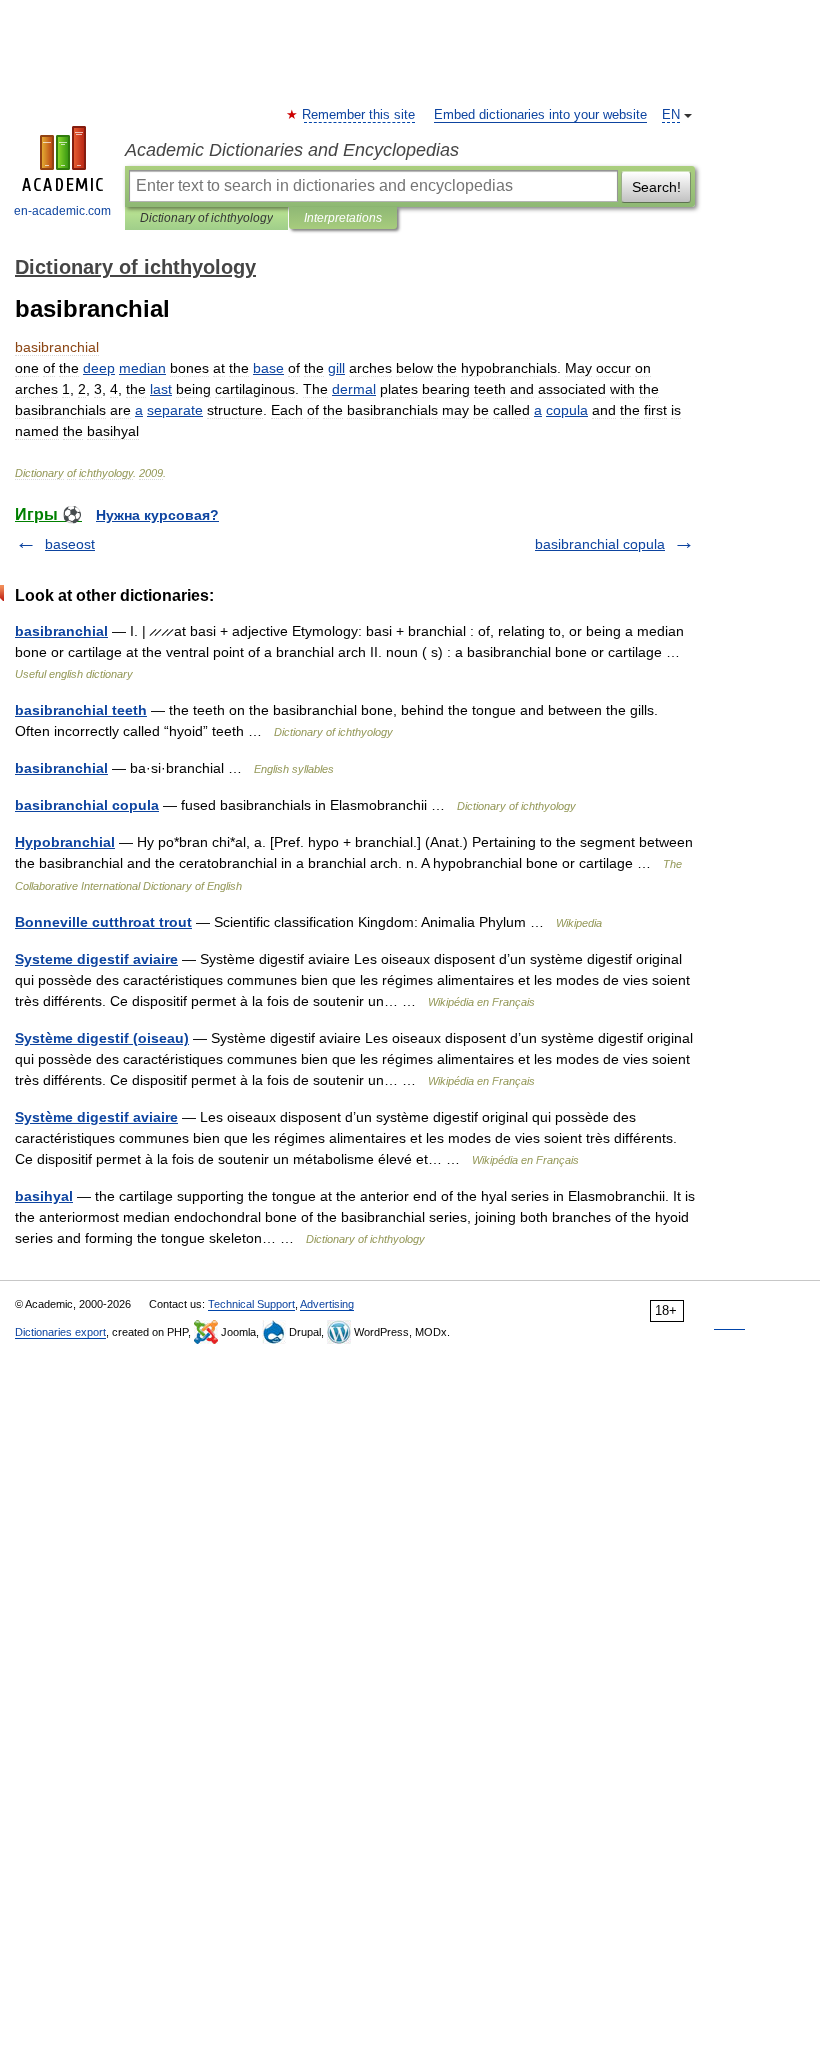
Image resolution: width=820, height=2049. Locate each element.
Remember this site (359, 115)
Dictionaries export (60, 1332)
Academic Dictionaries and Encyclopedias (292, 150)
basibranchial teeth (81, 710)
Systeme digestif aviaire (96, 959)
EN (671, 115)
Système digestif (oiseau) (102, 1038)
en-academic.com (62, 211)
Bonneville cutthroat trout (103, 922)
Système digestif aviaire (96, 1117)
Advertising (327, 1304)
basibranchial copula (600, 544)
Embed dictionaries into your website (540, 115)
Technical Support (251, 1304)
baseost (70, 544)
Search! (656, 187)
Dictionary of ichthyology (206, 218)
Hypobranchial (65, 842)
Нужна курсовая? (157, 515)
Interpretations (343, 218)
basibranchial (61, 631)
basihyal (44, 1196)
